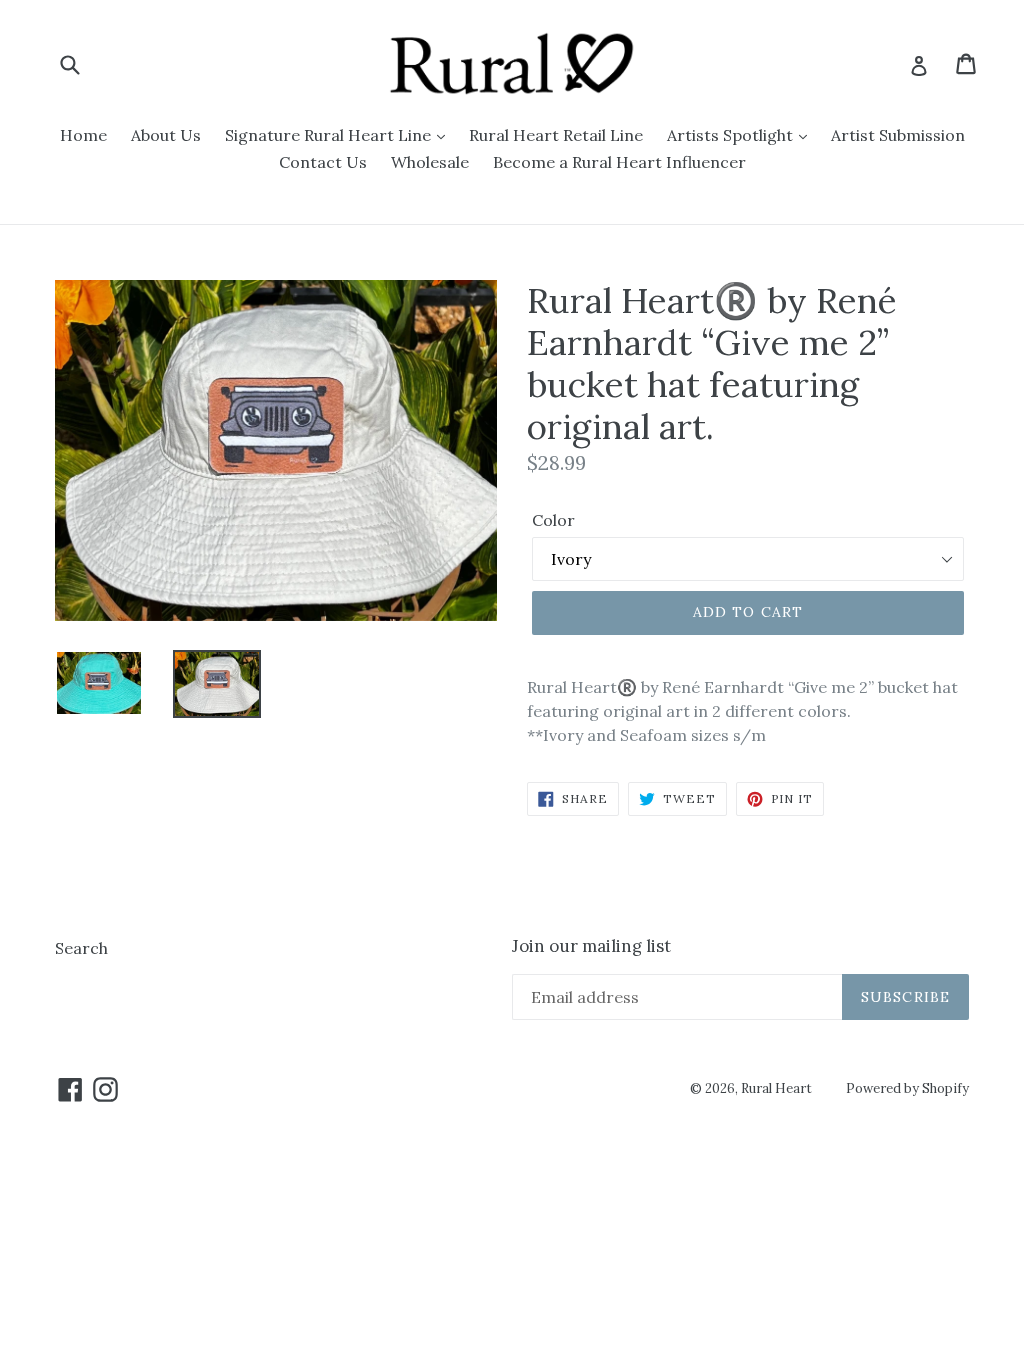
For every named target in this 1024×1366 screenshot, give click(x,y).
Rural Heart (776, 1088)
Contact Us (323, 162)
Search (81, 948)
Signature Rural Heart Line (330, 135)
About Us (166, 135)
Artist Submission (898, 135)
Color (553, 520)
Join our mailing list (591, 946)
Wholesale (430, 162)
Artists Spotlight (732, 135)
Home (83, 135)
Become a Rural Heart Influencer (619, 162)
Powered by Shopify (907, 1088)
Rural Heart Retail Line (556, 135)
